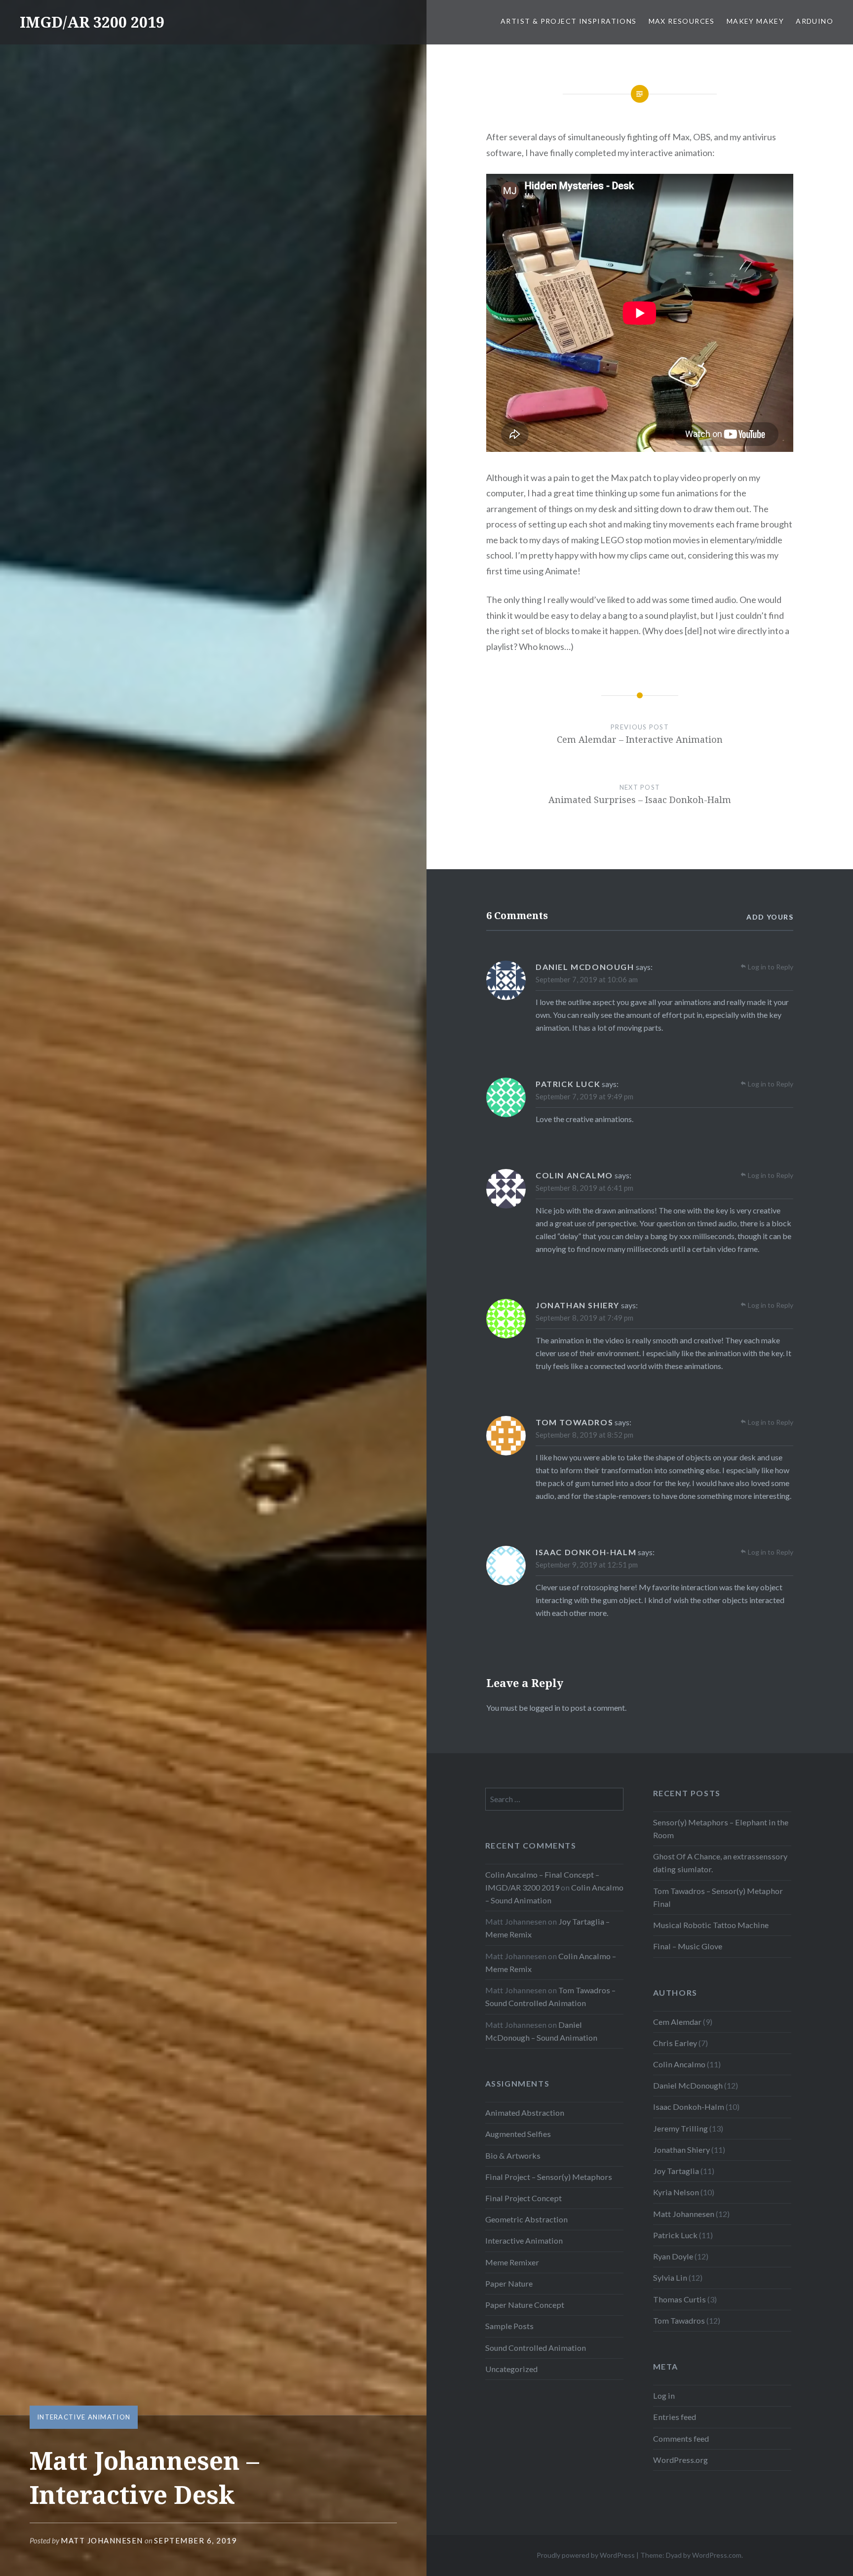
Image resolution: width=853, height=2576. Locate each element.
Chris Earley (675, 2043)
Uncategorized (511, 2369)
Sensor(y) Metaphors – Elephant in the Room (721, 1829)
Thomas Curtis (679, 2299)
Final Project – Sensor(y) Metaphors (549, 2177)
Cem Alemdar (677, 2022)
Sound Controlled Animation (536, 2348)
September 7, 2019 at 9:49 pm (584, 1096)
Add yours (770, 917)
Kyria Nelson (676, 2192)
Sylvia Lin (670, 2277)
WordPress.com (717, 2555)
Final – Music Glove (688, 1946)
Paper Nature (509, 2283)
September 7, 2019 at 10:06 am (587, 979)
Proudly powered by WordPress (586, 2555)
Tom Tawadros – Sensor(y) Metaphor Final (718, 1897)
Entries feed (675, 2417)
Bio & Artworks (513, 2155)
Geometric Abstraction (526, 2219)
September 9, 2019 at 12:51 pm (587, 1565)
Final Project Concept (523, 2198)
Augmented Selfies (518, 2134)
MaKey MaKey (755, 21)
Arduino (814, 21)
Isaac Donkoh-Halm (689, 2107)
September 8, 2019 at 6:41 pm (584, 1188)
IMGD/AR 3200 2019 (92, 22)
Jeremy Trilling (680, 2128)
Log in (664, 2395)
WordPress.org (680, 2460)
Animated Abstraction (525, 2113)
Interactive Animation (84, 2417)
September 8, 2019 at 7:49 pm (584, 1318)
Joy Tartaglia (676, 2171)
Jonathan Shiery (681, 2150)
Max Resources (682, 21)
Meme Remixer (512, 2262)
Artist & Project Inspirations (569, 21)
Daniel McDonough (688, 2085)
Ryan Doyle (673, 2256)
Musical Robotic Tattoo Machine (711, 1925)
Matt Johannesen (102, 2540)
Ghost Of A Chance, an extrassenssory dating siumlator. (720, 1863)
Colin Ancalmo (679, 2064)
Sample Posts (509, 2326)
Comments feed (681, 2438)
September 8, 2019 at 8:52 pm (584, 1435)
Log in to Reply (771, 967)
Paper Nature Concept (525, 2305)
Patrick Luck (675, 2235)
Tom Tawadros (679, 2320)
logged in (545, 1708)
